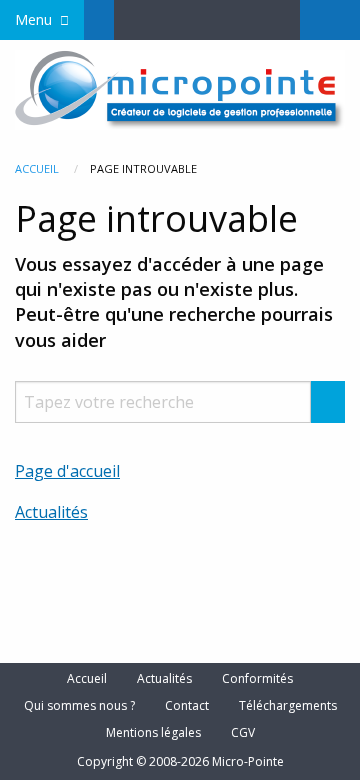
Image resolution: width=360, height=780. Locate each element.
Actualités (51, 512)
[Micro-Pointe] (180, 88)
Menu (33, 19)
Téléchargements (288, 706)
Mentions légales (153, 733)
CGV (243, 733)
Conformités (257, 679)
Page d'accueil (67, 471)
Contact (187, 706)
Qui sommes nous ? (79, 706)
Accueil (37, 168)
